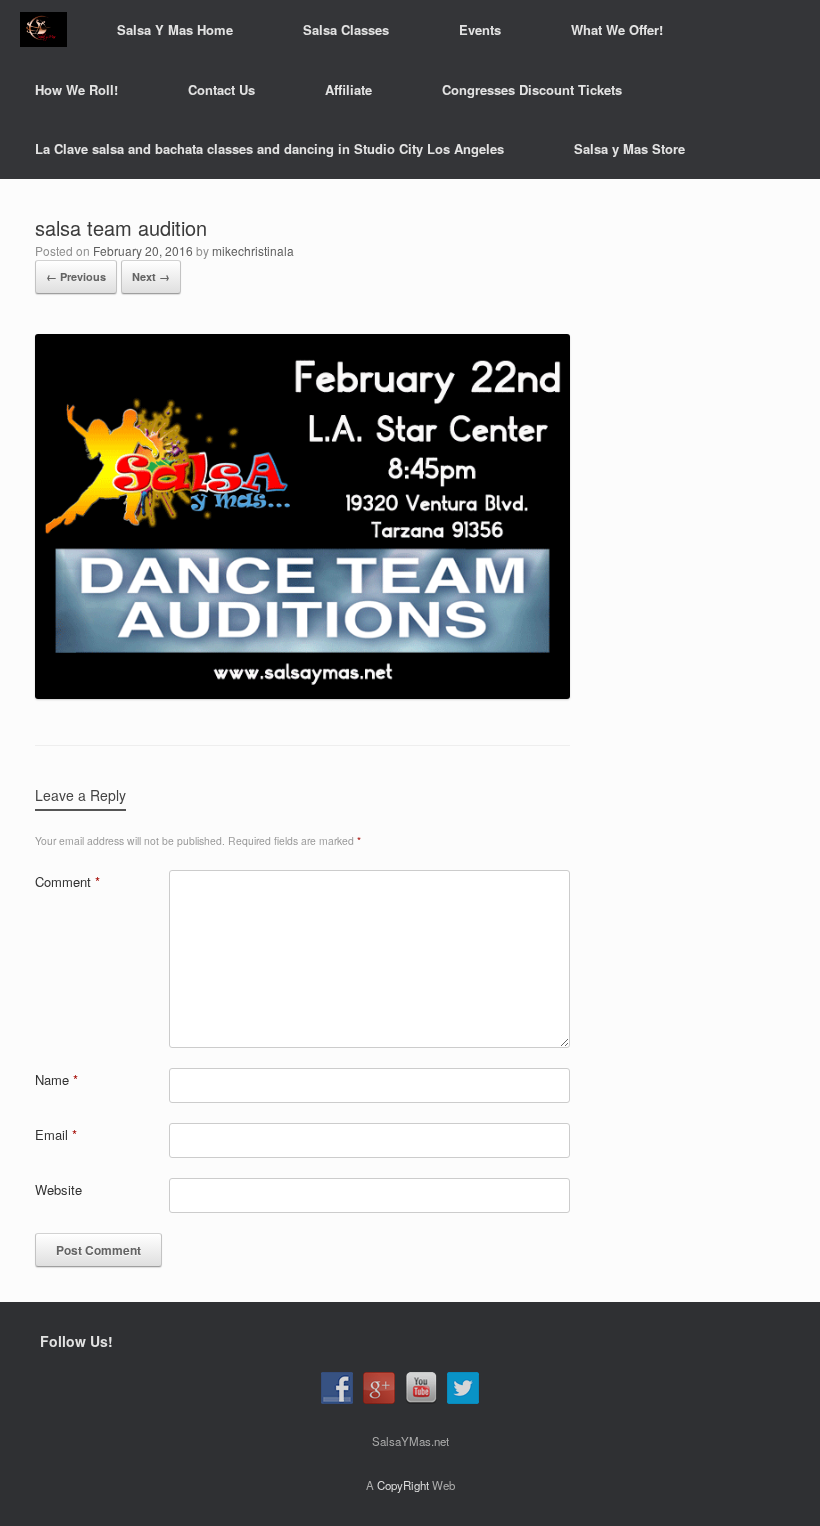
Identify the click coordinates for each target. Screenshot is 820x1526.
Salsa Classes (346, 29)
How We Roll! (76, 89)
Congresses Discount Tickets (532, 89)
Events (480, 29)
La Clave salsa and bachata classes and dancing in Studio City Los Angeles (269, 148)
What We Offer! (617, 29)
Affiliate (348, 89)
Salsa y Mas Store (629, 148)
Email (56, 1134)
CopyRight (403, 1485)
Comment (67, 881)
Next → (151, 276)
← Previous (76, 276)
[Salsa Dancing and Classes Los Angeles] (43, 29)
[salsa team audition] (302, 693)
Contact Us (221, 89)
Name (56, 1079)
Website (58, 1189)
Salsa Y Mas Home (175, 29)
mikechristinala (253, 250)
